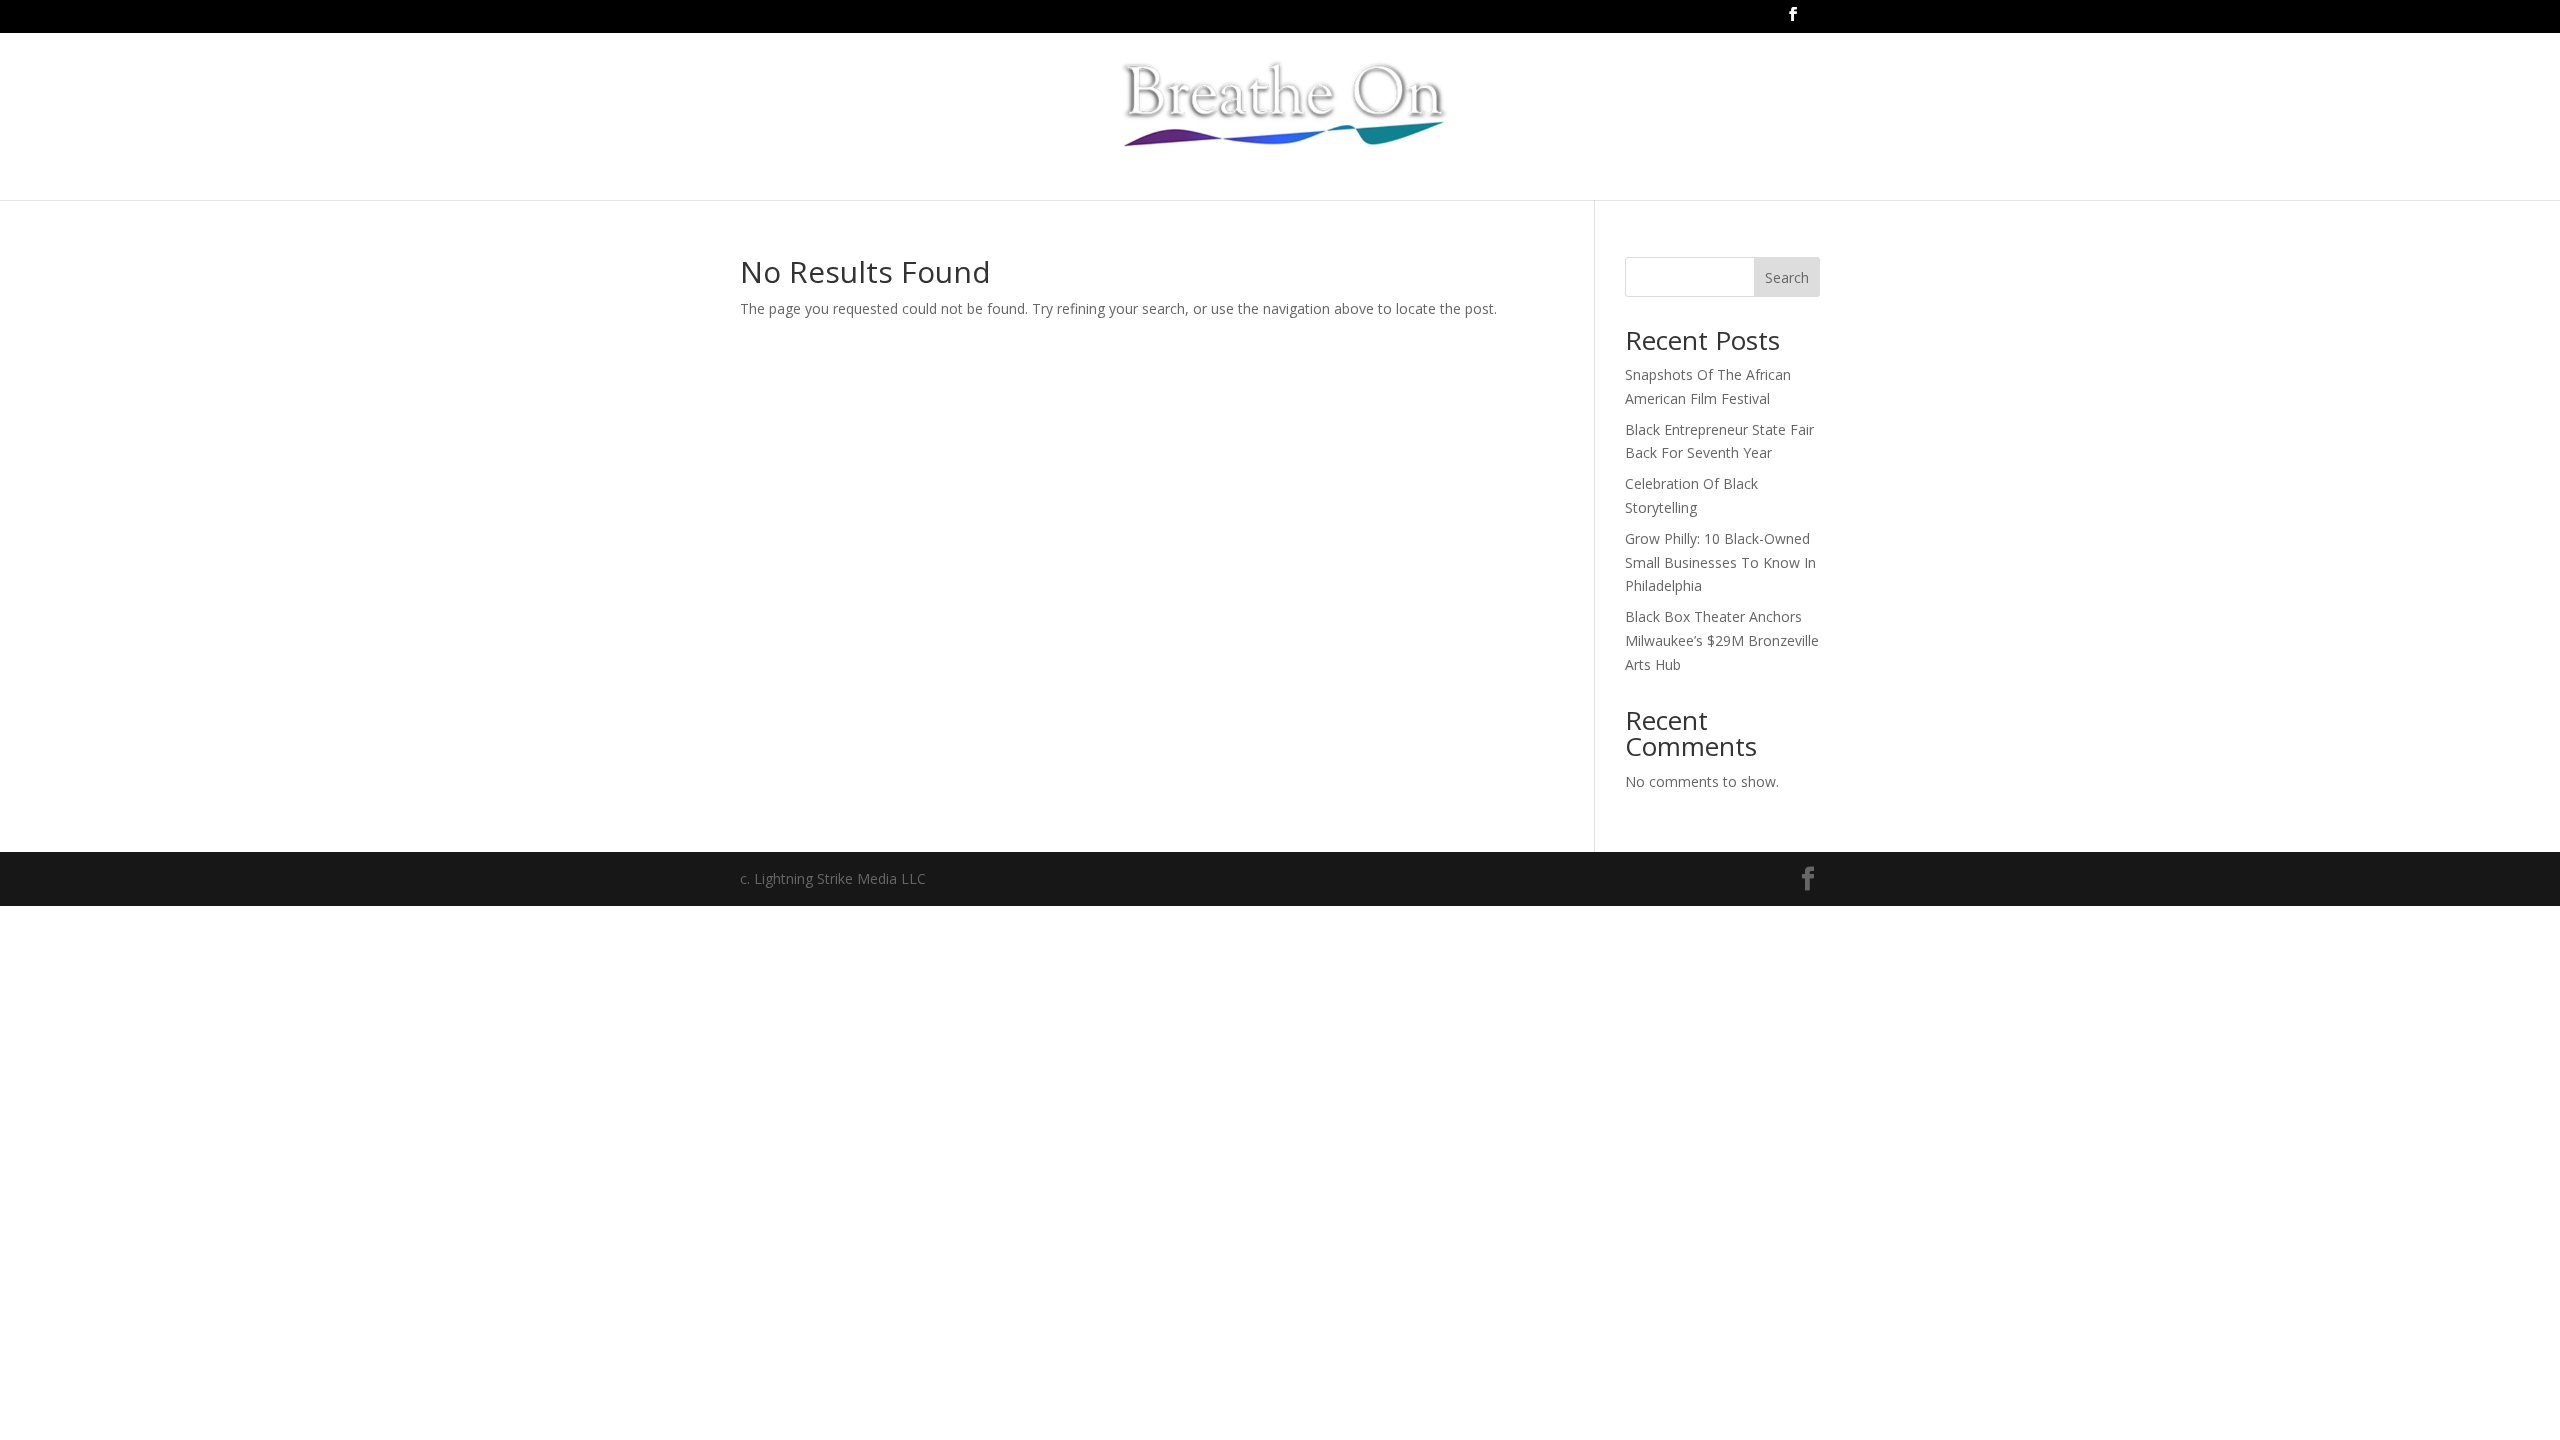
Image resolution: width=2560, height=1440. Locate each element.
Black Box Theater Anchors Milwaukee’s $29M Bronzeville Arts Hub (1722, 640)
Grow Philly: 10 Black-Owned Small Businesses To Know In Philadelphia (1720, 562)
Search (1787, 277)
